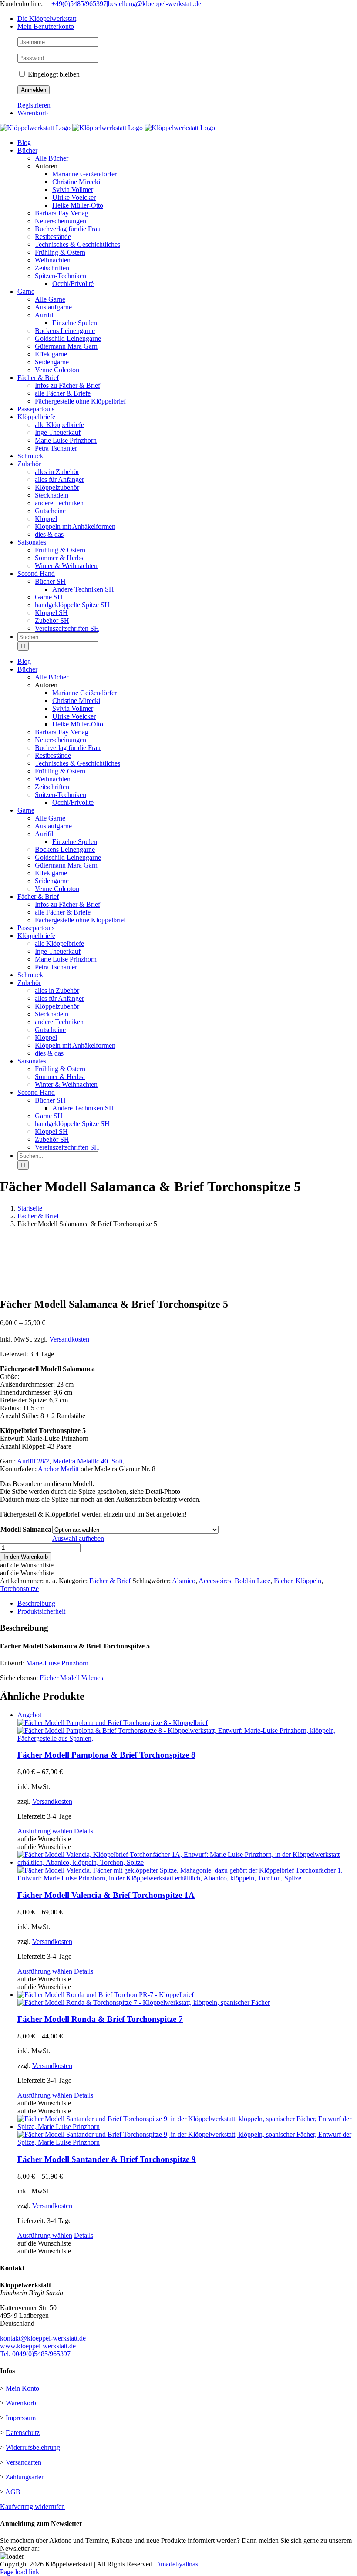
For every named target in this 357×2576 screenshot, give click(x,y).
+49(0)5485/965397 (79, 4)
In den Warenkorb (26, 1557)
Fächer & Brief (110, 1581)
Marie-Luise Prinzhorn (57, 1663)
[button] (27, 1565)
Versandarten (24, 2462)
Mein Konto (22, 2388)
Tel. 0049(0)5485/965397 (35, 2354)
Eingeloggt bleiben (53, 74)
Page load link (20, 2572)
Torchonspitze (19, 1589)
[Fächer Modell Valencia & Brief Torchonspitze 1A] (187, 1866)
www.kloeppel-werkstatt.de (38, 2346)
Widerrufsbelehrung (33, 2447)
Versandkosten (69, 1339)
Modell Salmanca (26, 1529)
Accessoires (215, 1581)
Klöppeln (308, 1581)
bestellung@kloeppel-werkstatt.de (155, 4)
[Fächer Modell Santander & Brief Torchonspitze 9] (187, 2131)
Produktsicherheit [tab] (41, 1611)
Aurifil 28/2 (33, 1461)
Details (84, 1831)
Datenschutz (23, 2433)
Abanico (184, 1581)
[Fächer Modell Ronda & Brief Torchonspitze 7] (187, 1999)
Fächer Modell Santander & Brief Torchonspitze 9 (107, 2159)
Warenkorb (21, 2403)
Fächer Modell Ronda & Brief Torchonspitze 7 (100, 2019)
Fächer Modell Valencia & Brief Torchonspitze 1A (106, 1895)
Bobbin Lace (253, 1581)
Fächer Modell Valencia (72, 1678)
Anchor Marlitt (58, 1469)
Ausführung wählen (45, 1831)
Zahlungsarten (25, 2477)
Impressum (21, 2418)
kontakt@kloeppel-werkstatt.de (43, 2338)
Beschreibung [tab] (36, 1603)
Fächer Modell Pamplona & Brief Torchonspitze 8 (106, 1755)
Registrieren (34, 105)
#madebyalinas (178, 2564)
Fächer (283, 1581)
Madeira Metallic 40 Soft (88, 1461)
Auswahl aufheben (78, 1539)
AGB (13, 2492)
